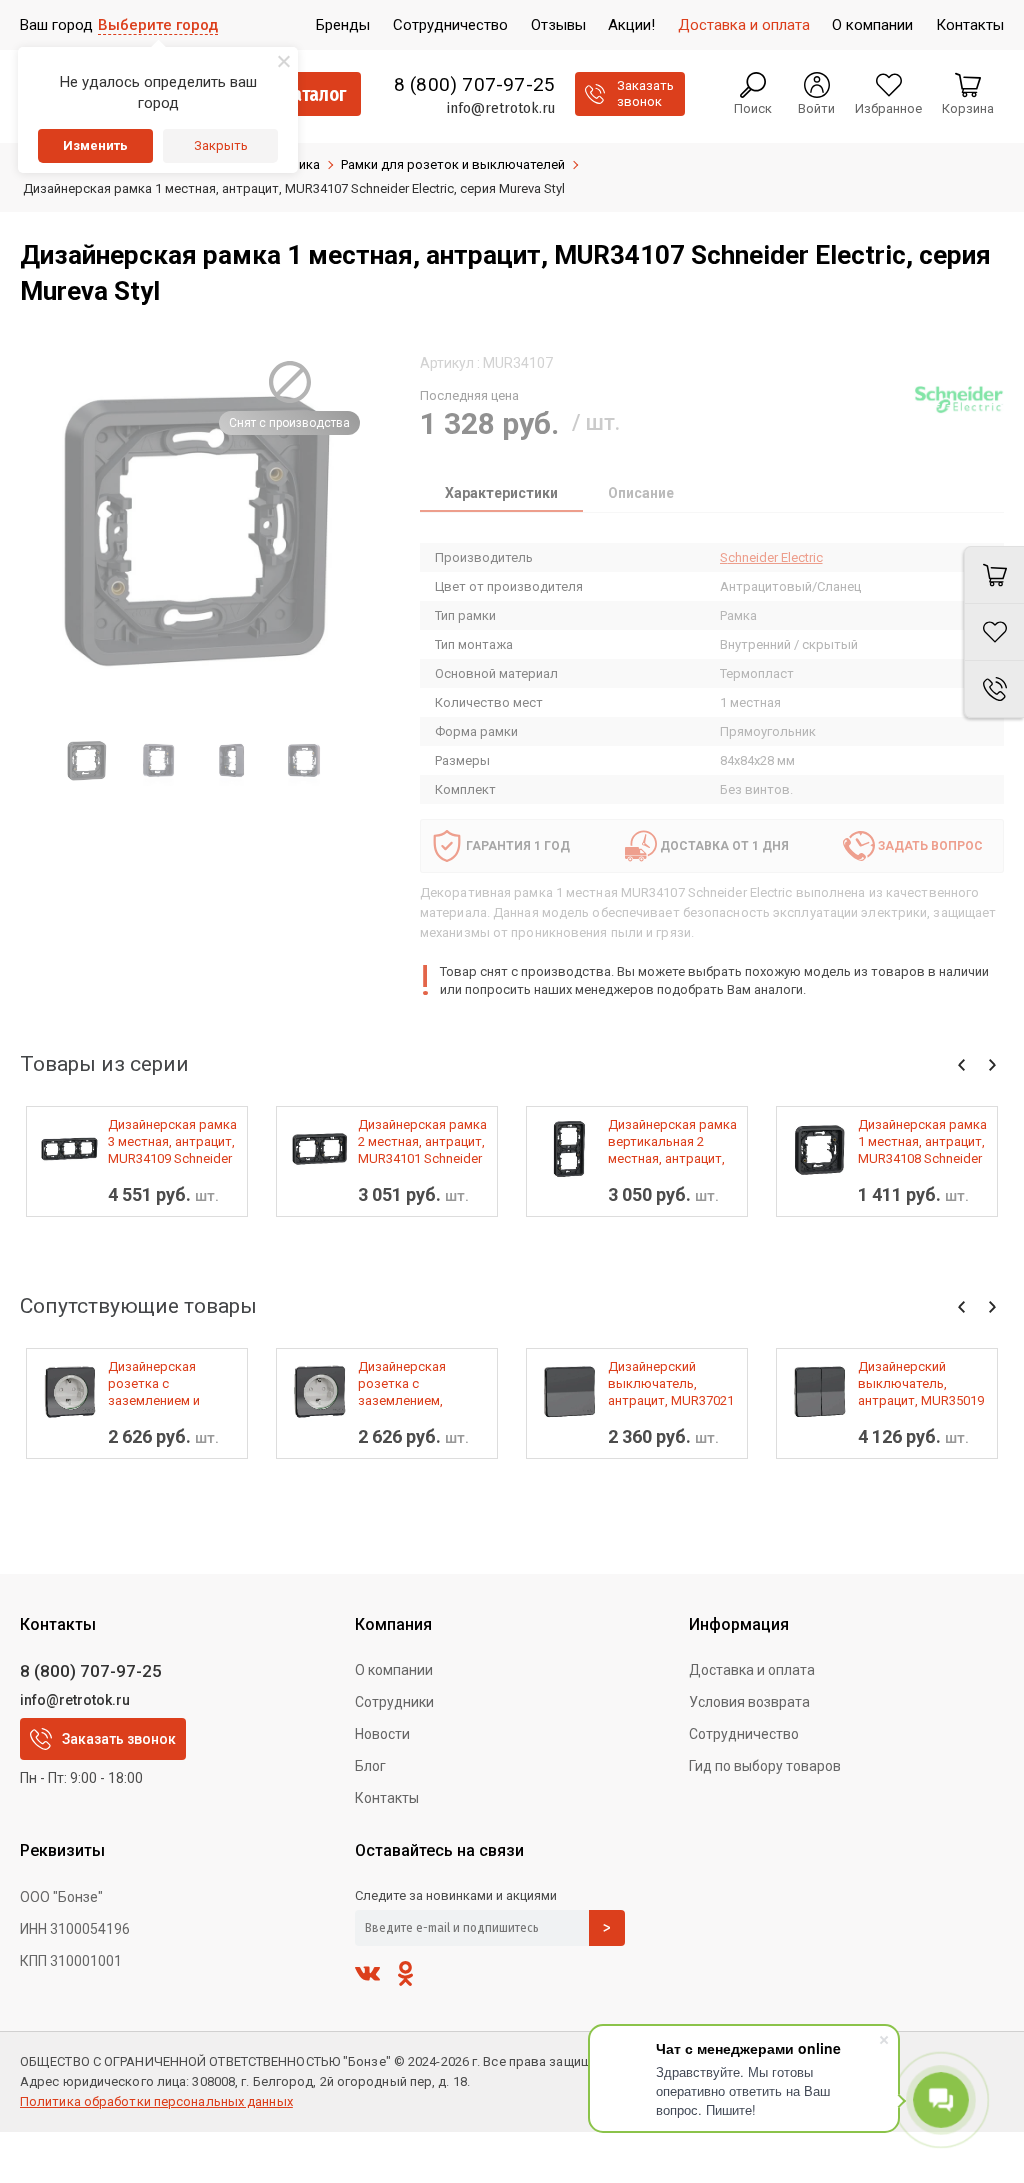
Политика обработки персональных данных (156, 2101)
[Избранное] (994, 632)
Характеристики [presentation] (501, 493)
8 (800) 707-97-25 (474, 85)
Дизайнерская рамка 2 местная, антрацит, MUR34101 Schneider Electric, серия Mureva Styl (422, 1142)
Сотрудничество (744, 1734)
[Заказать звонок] (994, 689)
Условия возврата (749, 1702)
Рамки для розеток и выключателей (453, 164)
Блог (370, 1766)
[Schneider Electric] (959, 399)
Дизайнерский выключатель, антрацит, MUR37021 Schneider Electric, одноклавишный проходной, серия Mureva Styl (671, 1384)
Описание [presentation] (641, 493)
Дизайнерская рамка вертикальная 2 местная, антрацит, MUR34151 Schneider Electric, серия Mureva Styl (672, 1142)
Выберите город (158, 25)
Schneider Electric (771, 557)
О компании (394, 1670)
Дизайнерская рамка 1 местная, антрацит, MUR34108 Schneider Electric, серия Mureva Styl (922, 1142)
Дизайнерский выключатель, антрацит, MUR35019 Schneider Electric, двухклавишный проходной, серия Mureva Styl (921, 1384)
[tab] (501, 495)
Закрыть (221, 145)
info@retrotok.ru (500, 108)
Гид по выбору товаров (765, 1766)
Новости (382, 1734)
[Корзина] (994, 575)
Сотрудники (394, 1702)
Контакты (387, 1798)
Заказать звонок (119, 1739)
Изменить (95, 145)
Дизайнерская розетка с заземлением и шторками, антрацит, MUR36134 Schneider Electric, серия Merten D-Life (173, 1384)
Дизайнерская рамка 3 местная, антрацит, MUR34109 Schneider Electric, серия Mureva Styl (172, 1142)
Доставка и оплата (752, 1670)
